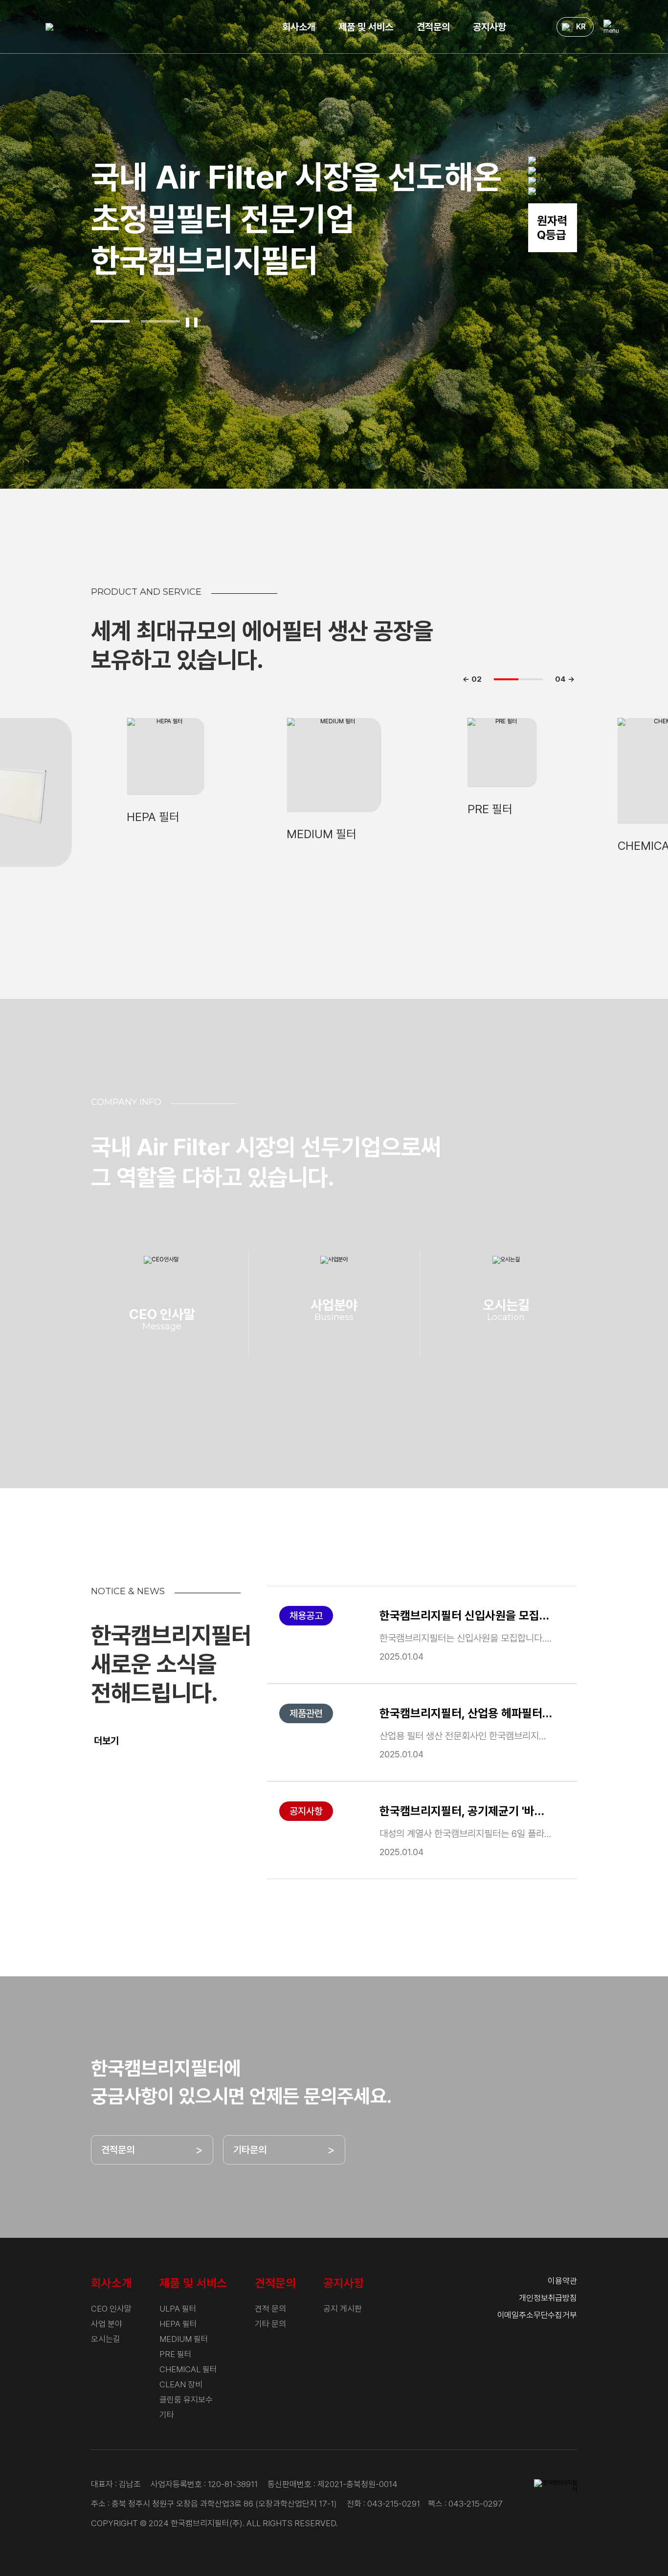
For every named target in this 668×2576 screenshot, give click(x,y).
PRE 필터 (176, 2354)
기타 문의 (270, 2324)
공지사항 (490, 27)
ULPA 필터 (178, 2309)
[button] (110, 321)
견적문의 (433, 27)
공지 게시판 (343, 2309)
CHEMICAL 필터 (188, 2369)
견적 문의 (270, 2309)
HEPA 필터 (178, 2324)
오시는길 (106, 2339)
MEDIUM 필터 (184, 2339)
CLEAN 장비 (181, 2384)
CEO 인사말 (111, 2309)
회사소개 (299, 27)
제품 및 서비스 (366, 27)
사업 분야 (107, 2324)
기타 (167, 2415)
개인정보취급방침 (548, 2298)
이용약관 (562, 2281)
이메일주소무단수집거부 (537, 2315)
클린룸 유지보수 (186, 2400)
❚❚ (192, 322)
